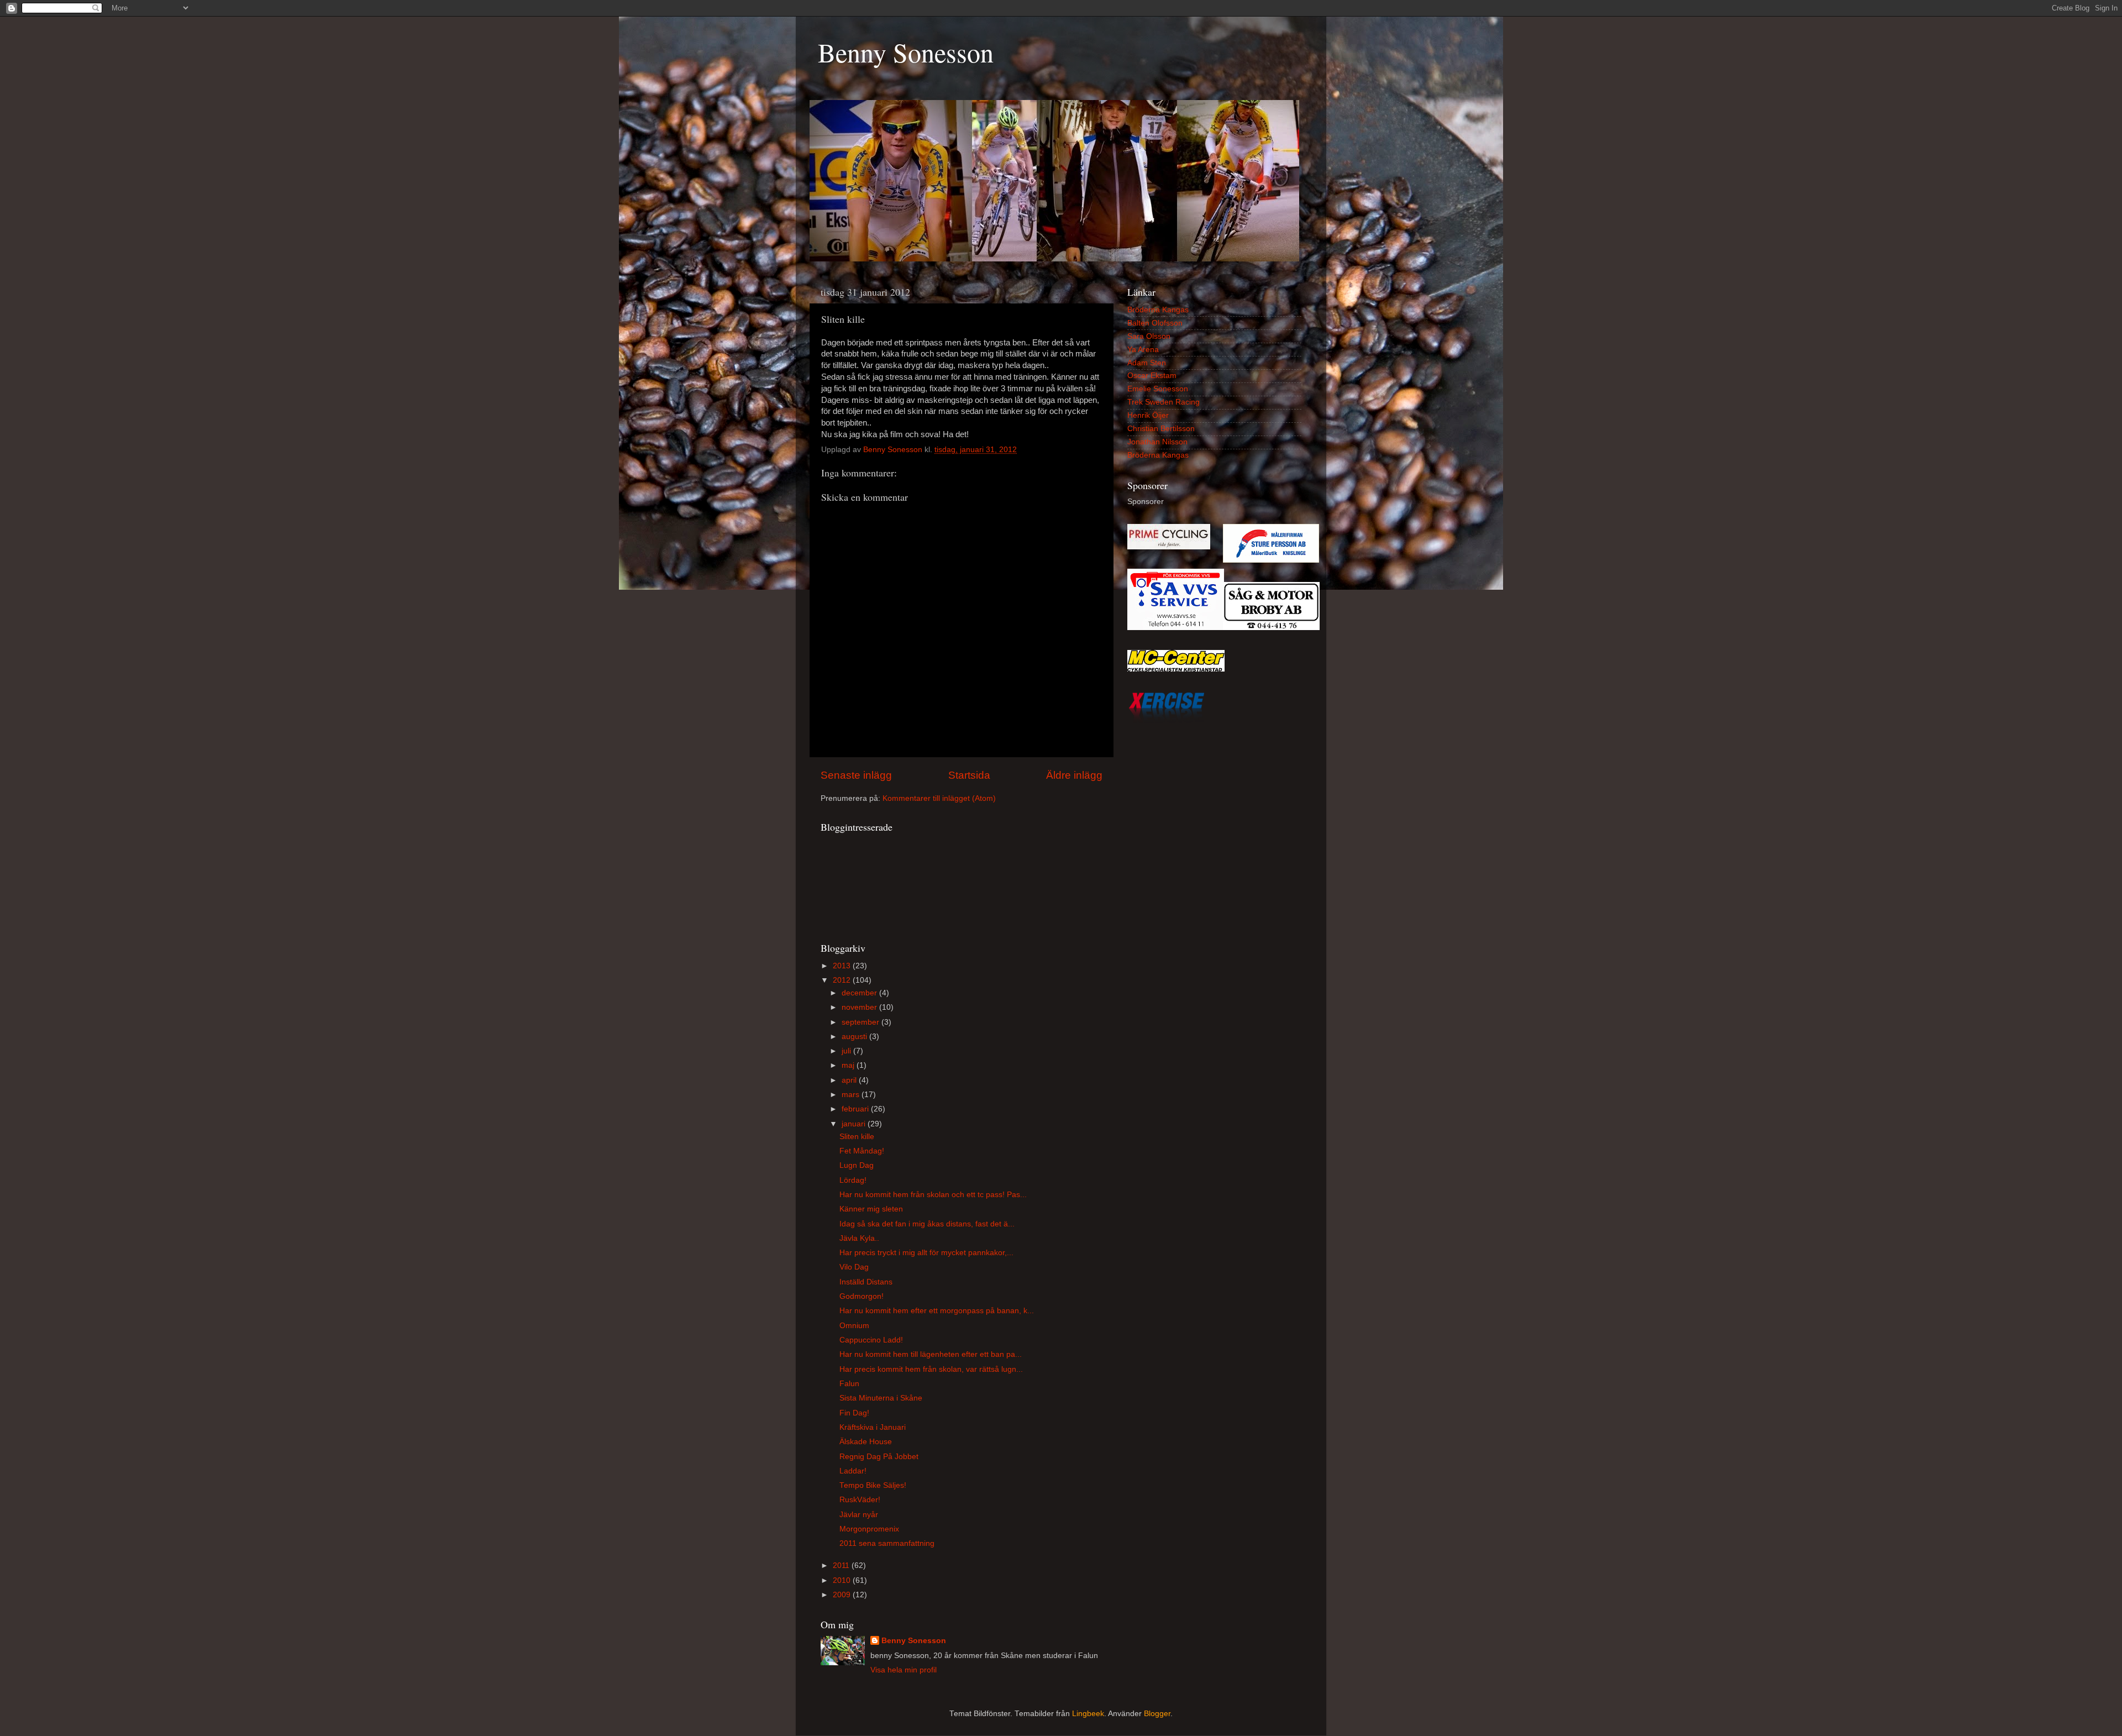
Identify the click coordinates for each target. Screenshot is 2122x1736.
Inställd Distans (866, 1282)
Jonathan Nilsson (1157, 442)
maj (849, 1065)
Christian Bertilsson (1161, 429)
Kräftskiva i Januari (873, 1427)
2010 (843, 1580)
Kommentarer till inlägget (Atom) (939, 798)
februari (856, 1109)
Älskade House (866, 1442)
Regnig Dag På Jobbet (879, 1457)
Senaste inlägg (856, 775)
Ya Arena (1143, 350)
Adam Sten (1147, 363)
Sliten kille (857, 1137)
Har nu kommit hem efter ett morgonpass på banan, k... (937, 1311)
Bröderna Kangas (1158, 310)
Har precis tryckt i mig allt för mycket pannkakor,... (926, 1253)
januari (855, 1124)
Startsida (969, 775)
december (860, 993)
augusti (855, 1037)
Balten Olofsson (1155, 323)
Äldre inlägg (1074, 775)
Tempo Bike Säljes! (873, 1485)
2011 (842, 1565)
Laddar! (853, 1471)
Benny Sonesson (906, 52)
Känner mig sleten (871, 1209)
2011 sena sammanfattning (887, 1543)
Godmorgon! (862, 1296)
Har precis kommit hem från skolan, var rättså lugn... (931, 1369)
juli (847, 1051)
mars (852, 1095)
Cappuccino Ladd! (871, 1340)
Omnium (854, 1326)
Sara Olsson (1149, 336)
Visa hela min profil (904, 1670)
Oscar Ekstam (1152, 376)
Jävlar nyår (859, 1515)
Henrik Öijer (1148, 415)
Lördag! (853, 1180)
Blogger (1157, 1714)
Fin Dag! (854, 1413)
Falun (849, 1384)
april (850, 1080)
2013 (843, 966)
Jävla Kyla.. (859, 1238)
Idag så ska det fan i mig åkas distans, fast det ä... (927, 1224)
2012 (843, 980)
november (860, 1007)
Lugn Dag (857, 1165)
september (862, 1022)
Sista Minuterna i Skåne (881, 1398)
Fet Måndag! (862, 1151)
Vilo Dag (854, 1267)
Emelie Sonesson (1158, 389)
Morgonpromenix (869, 1529)
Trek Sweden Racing (1164, 402)
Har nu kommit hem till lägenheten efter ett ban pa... (931, 1354)
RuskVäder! (860, 1500)
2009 (843, 1595)
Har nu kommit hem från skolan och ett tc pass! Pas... (933, 1195)
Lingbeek (1088, 1714)
